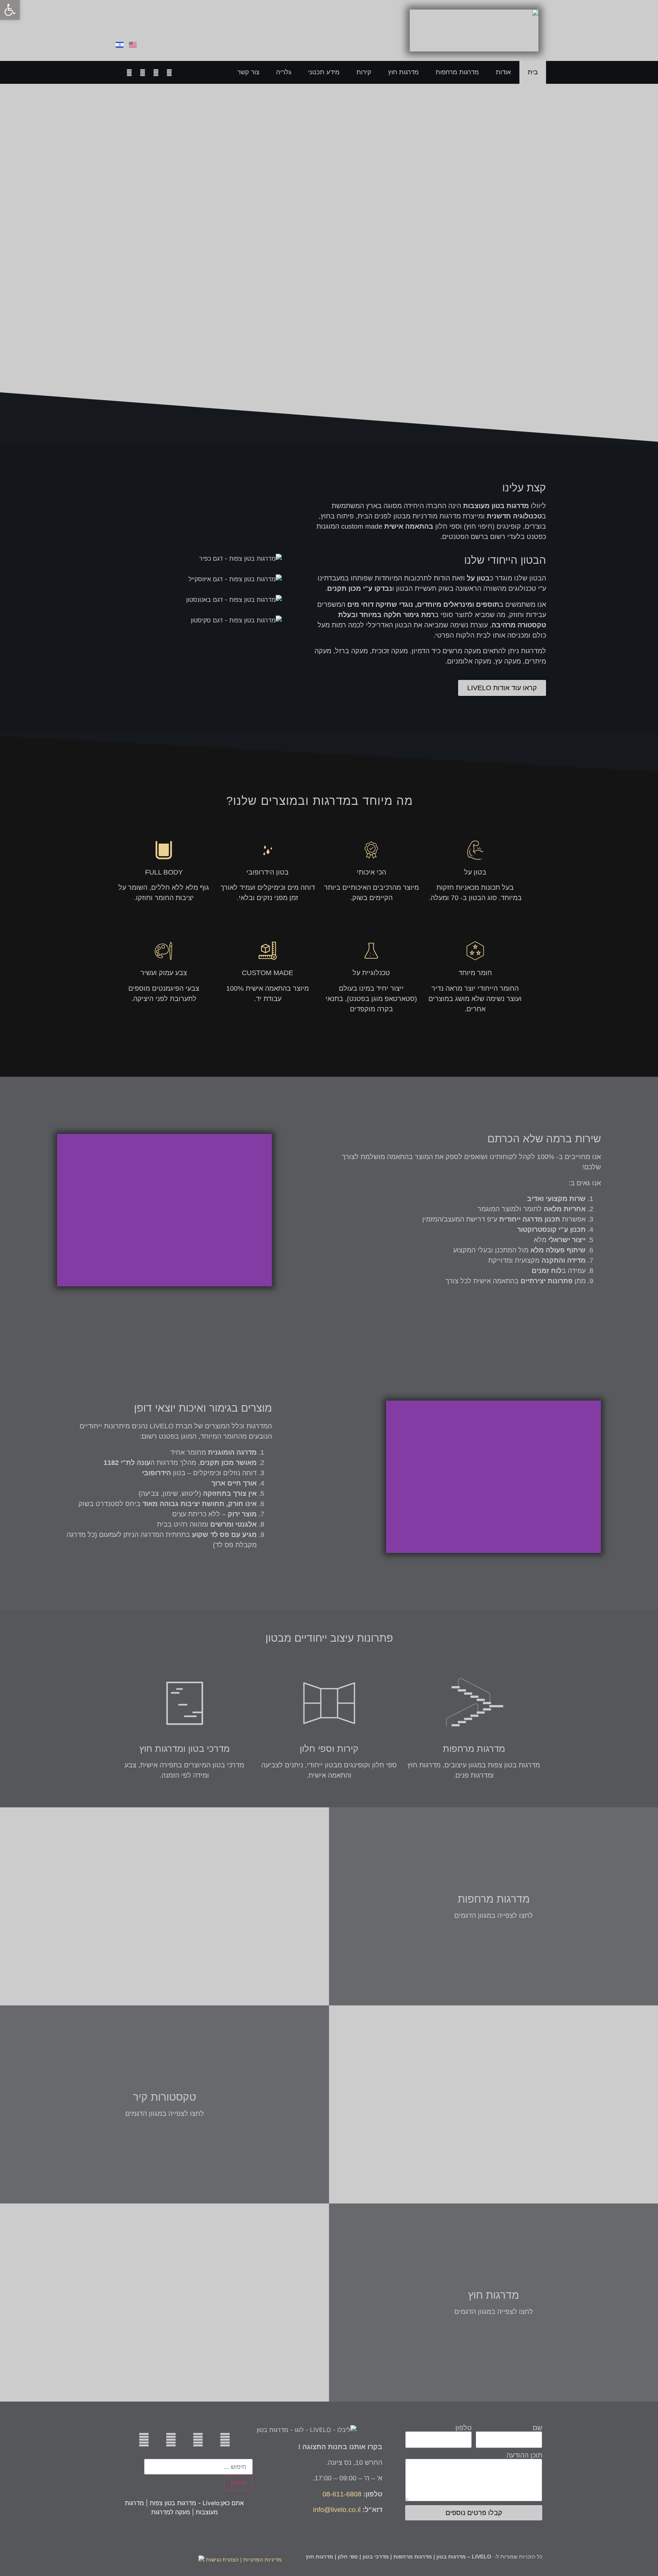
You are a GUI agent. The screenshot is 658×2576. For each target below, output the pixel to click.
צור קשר (248, 72)
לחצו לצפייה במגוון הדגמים (494, 1916)
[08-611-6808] (195, 22)
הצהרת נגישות (222, 2560)
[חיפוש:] (198, 2467)
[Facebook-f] (142, 72)
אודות (503, 72)
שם (537, 2428)
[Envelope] (156, 72)
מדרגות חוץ (403, 72)
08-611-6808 (164, 19)
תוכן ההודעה (524, 2455)
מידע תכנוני (324, 72)
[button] (264, 1210)
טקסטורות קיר (164, 2097)
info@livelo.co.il (337, 2510)
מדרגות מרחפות (457, 72)
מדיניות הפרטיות (263, 2560)
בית (533, 72)
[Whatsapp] (169, 72)
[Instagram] (129, 72)
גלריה (284, 72)
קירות (364, 72)
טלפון (464, 2428)
